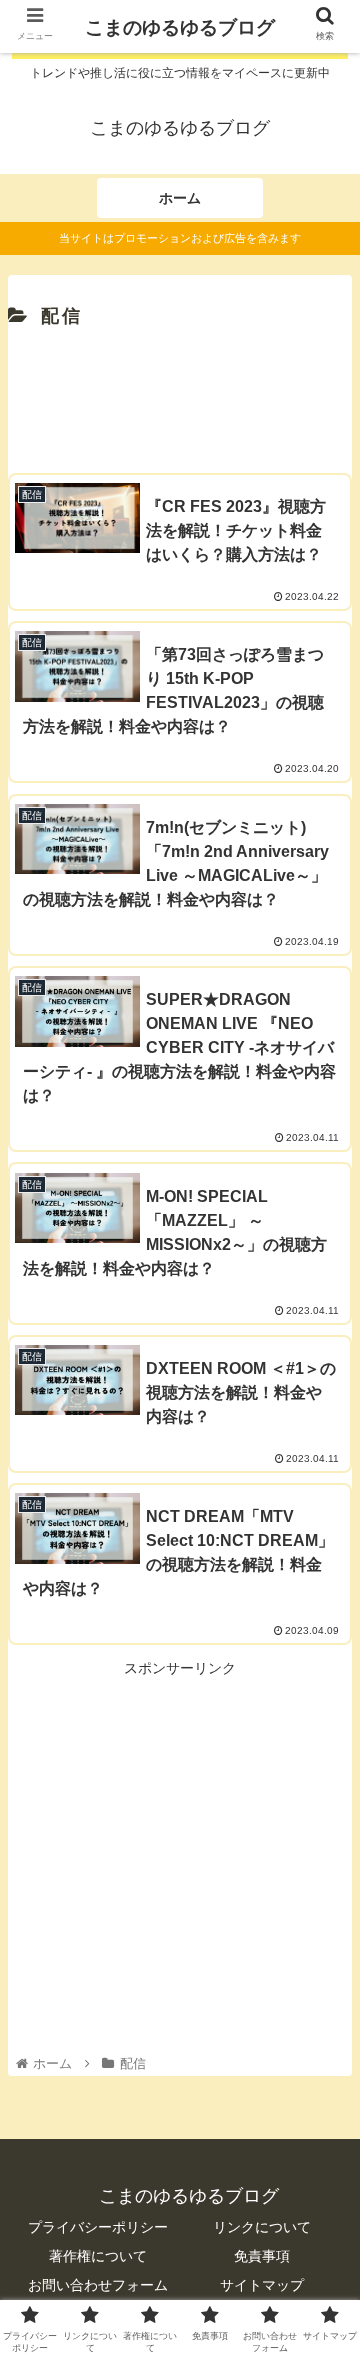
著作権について (98, 2256)
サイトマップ (262, 2285)
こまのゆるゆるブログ (180, 27)
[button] (321, 1872)
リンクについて (262, 2227)
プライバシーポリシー (98, 2227)
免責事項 (262, 2256)
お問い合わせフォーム (98, 2285)
